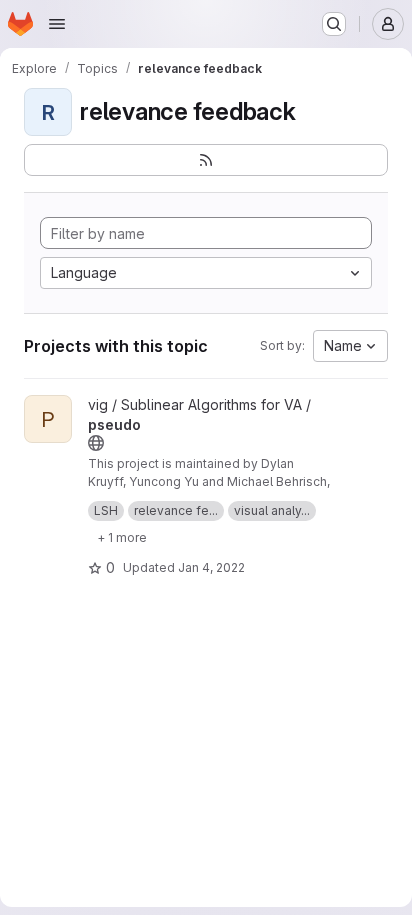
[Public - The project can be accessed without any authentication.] (96, 443)
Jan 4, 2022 (211, 567)
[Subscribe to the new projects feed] (206, 160)
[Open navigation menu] (57, 24)
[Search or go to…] (334, 24)
